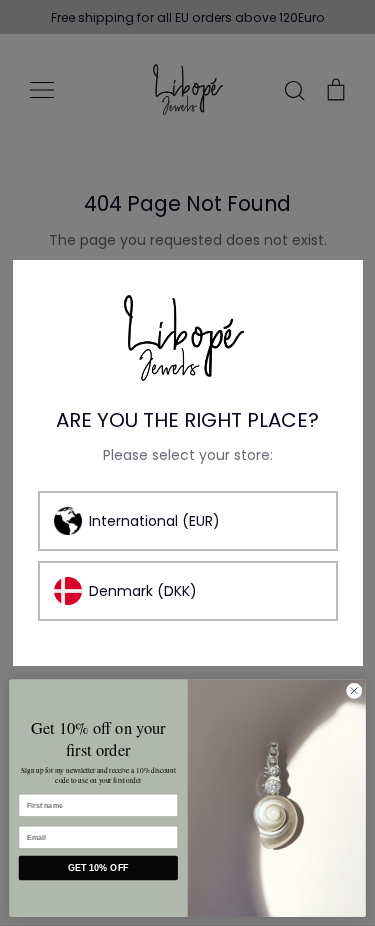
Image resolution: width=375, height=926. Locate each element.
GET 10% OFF (98, 868)
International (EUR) (154, 521)
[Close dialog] (354, 691)
